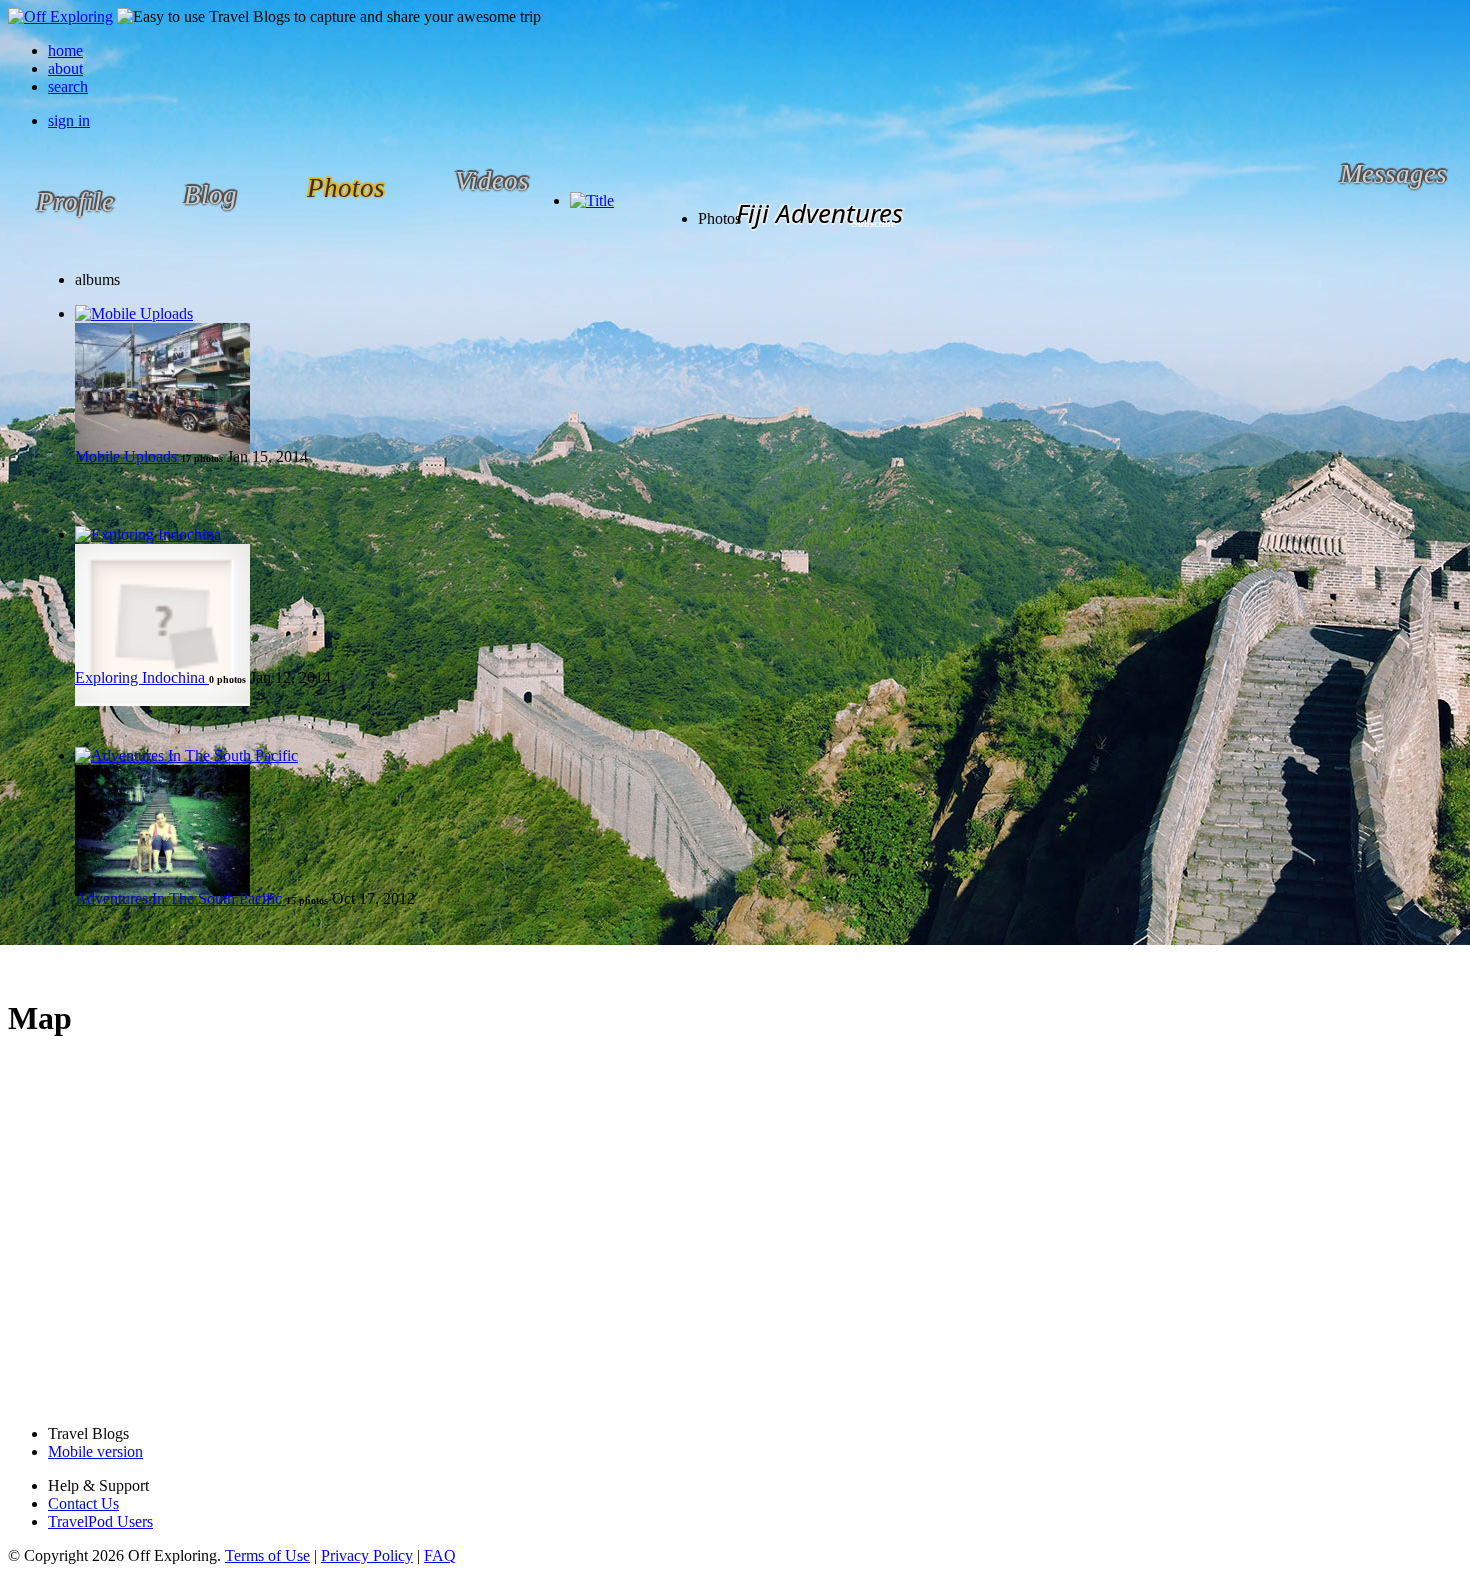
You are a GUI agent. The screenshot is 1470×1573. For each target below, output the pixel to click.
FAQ (440, 1555)
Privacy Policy (367, 1555)
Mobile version (95, 1451)
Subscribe (873, 223)
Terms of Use (267, 1555)
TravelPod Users (100, 1521)
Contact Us (83, 1503)
